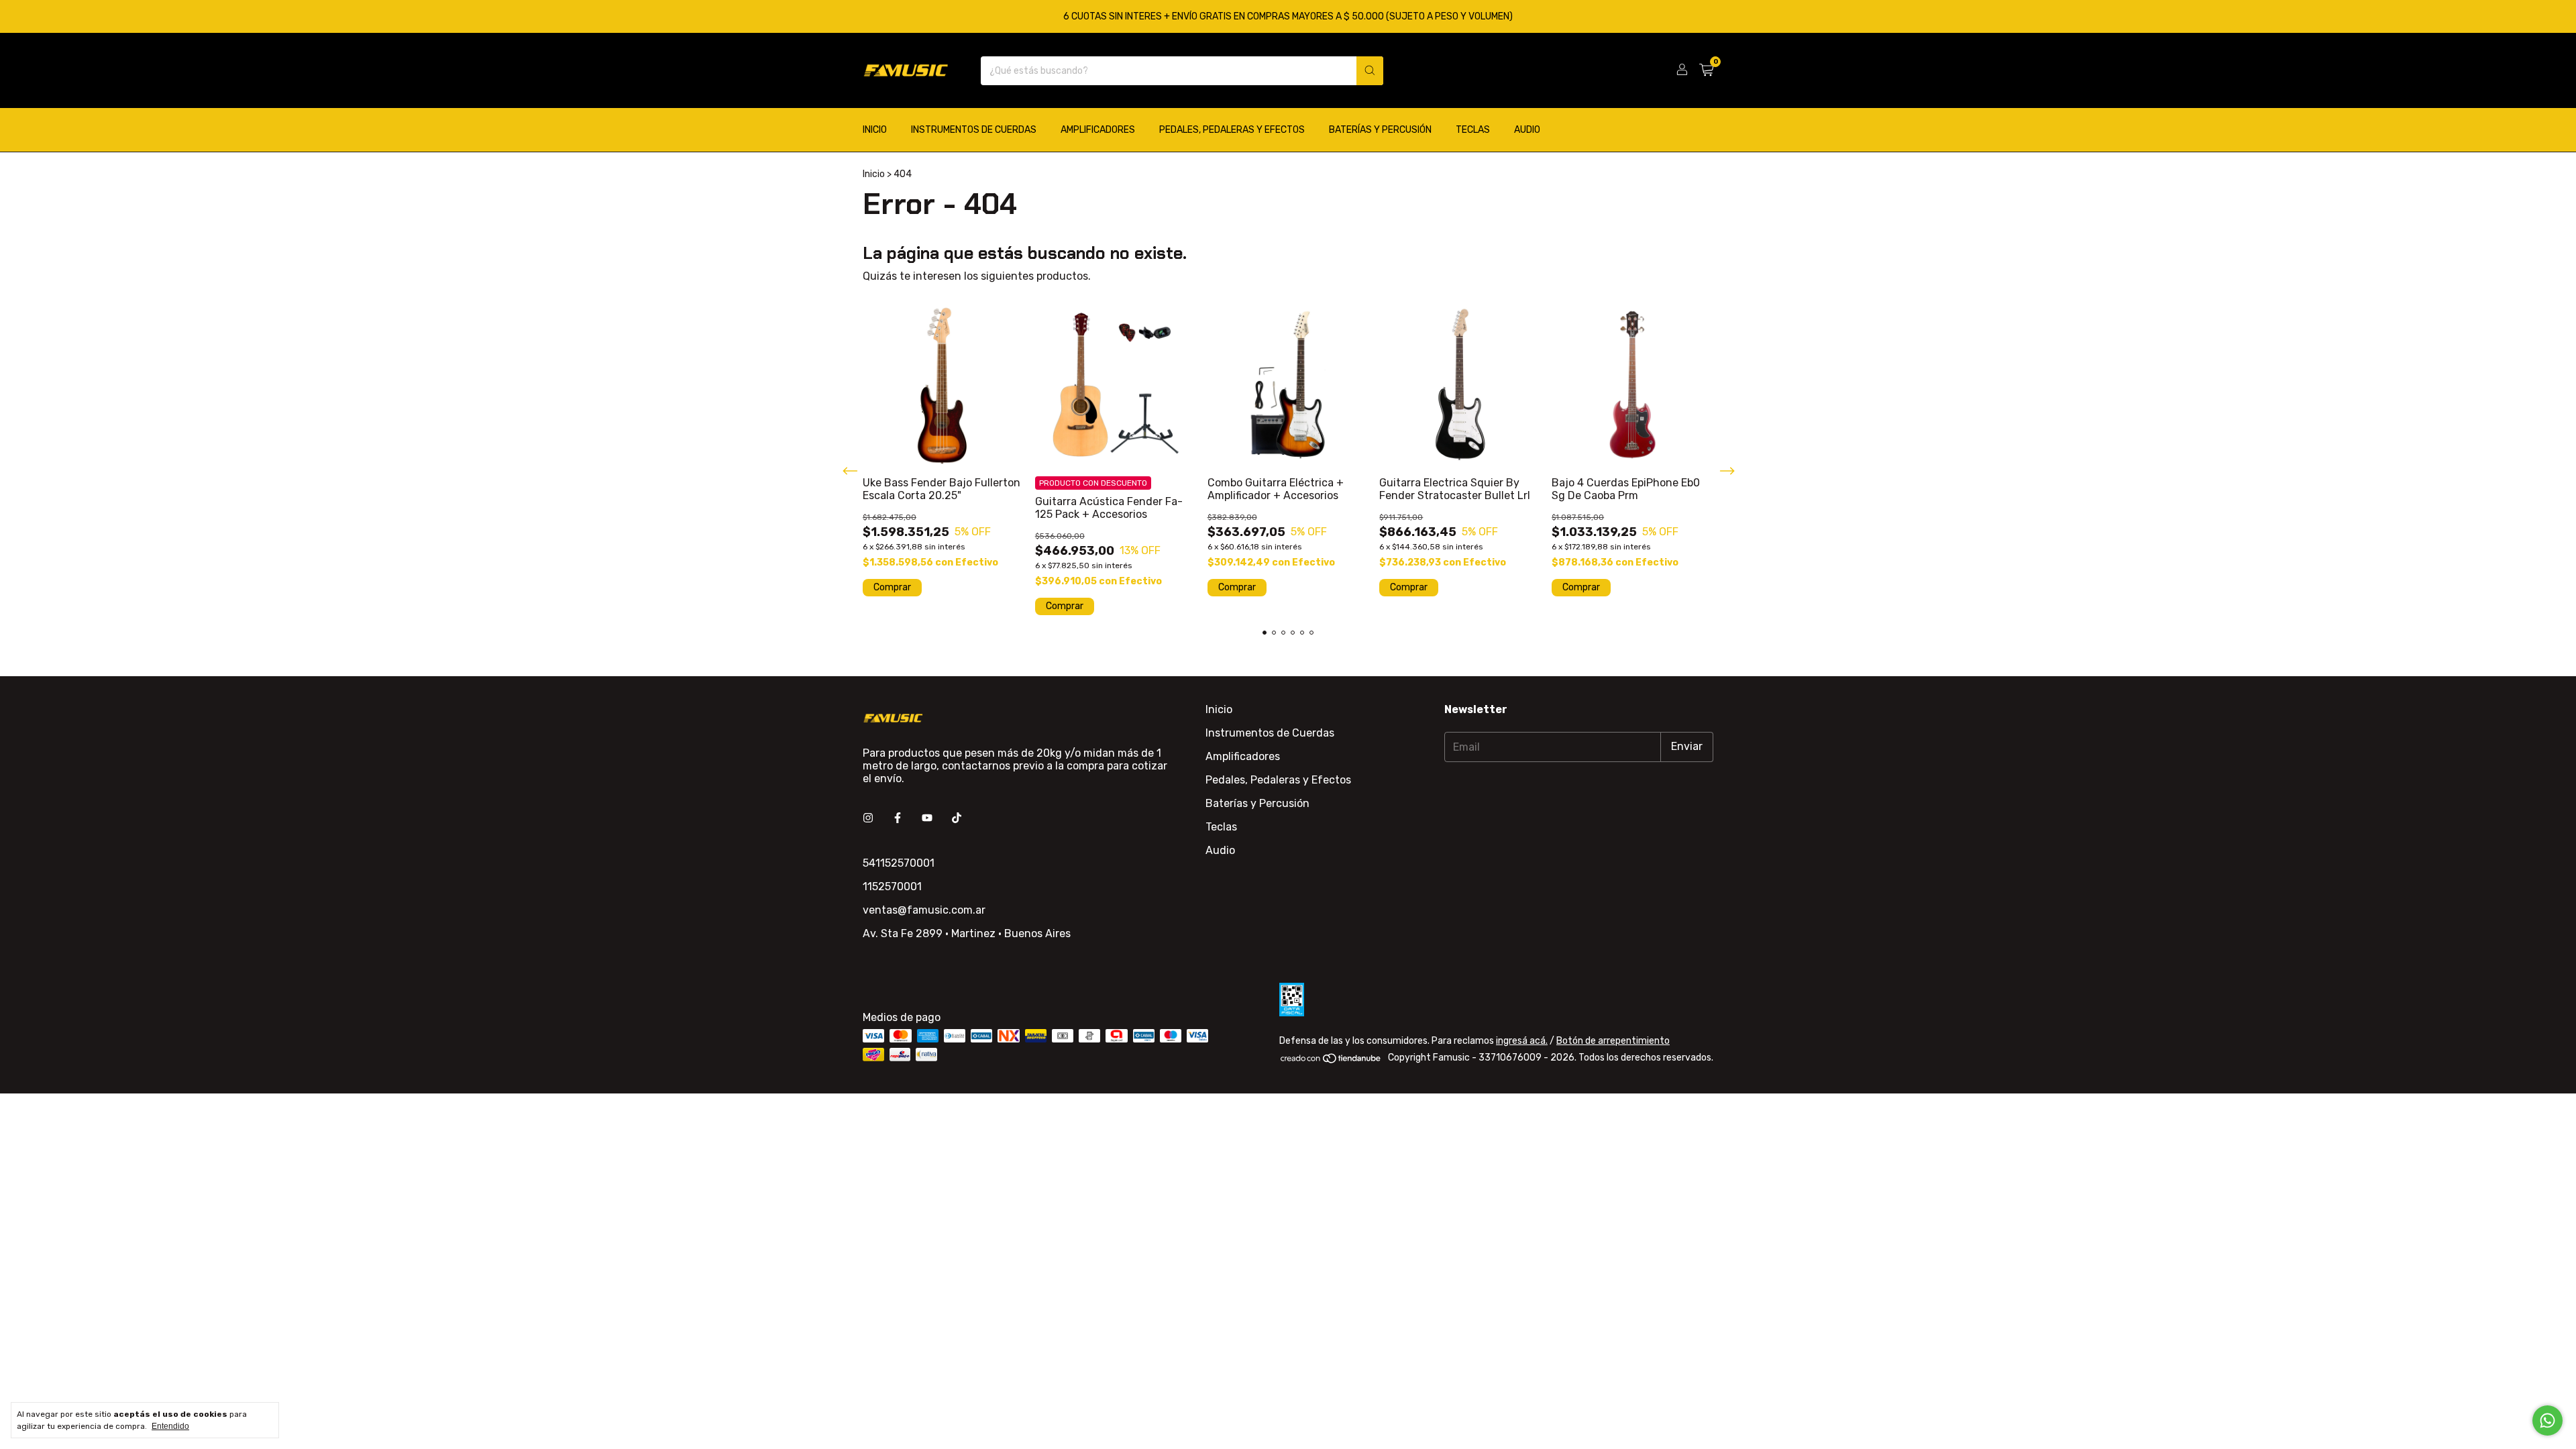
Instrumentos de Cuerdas (974, 130)
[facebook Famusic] (898, 818)
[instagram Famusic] (868, 818)
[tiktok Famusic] (957, 818)
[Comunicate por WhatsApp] (2547, 1420)
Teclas (1473, 130)
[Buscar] (1370, 71)
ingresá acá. (1522, 1041)
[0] (1706, 70)
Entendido (170, 1426)
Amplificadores (1098, 130)
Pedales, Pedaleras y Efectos (1232, 130)
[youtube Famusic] (927, 818)
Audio (1527, 130)
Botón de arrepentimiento (1613, 1041)
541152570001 (899, 863)
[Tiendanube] (1331, 1061)
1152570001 (892, 887)
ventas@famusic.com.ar (924, 910)
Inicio (875, 130)
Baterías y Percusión (1380, 130)
